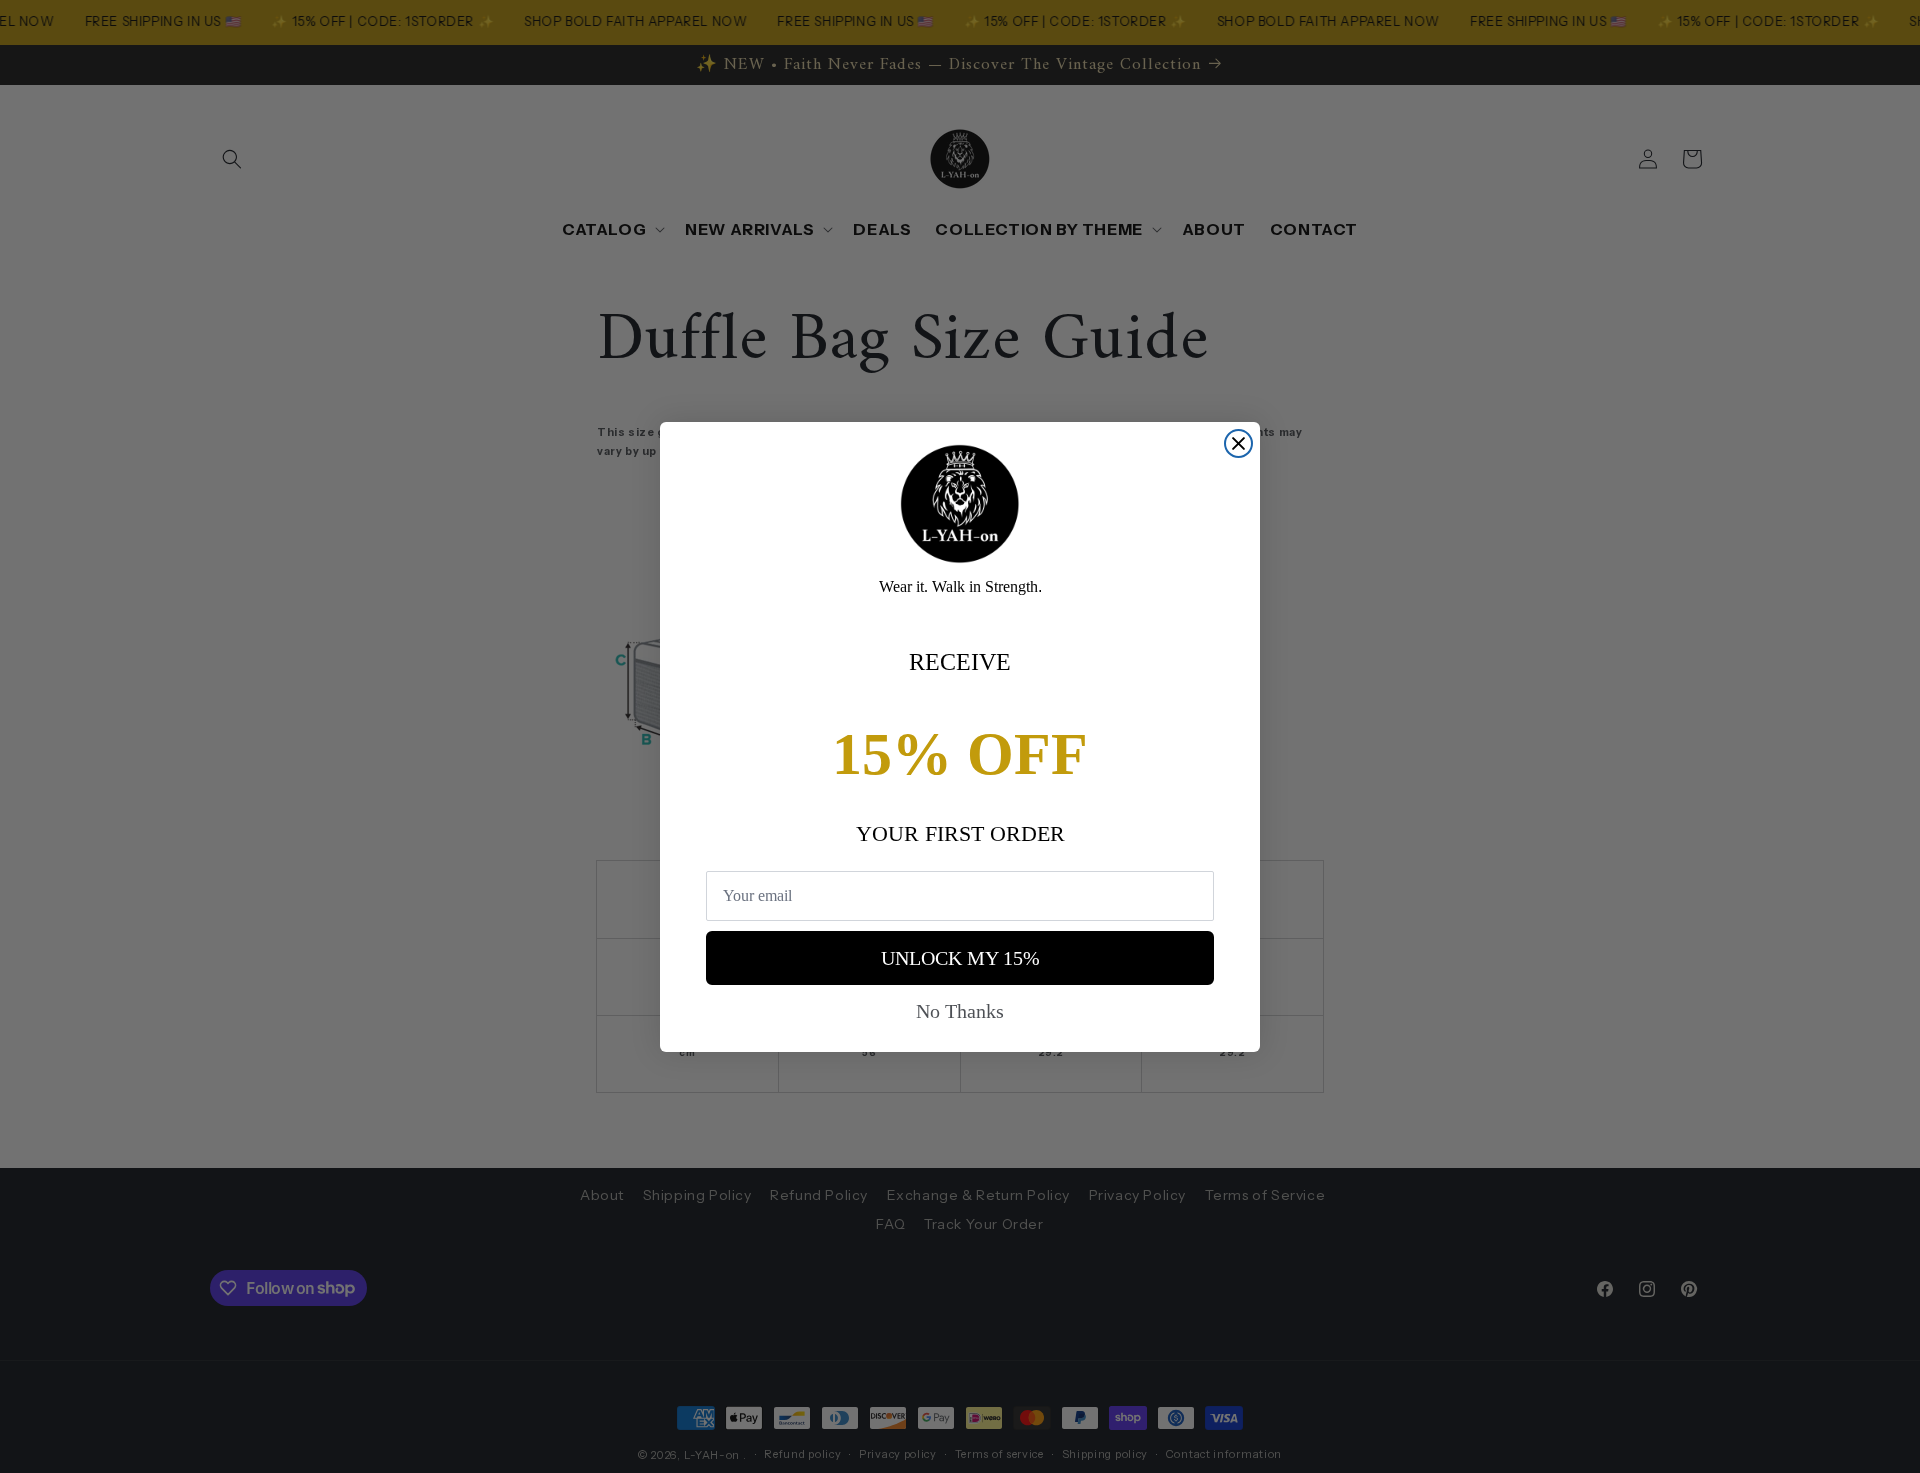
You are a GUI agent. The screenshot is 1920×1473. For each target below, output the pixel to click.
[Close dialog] (1238, 443)
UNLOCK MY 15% (960, 958)
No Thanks (960, 1011)
